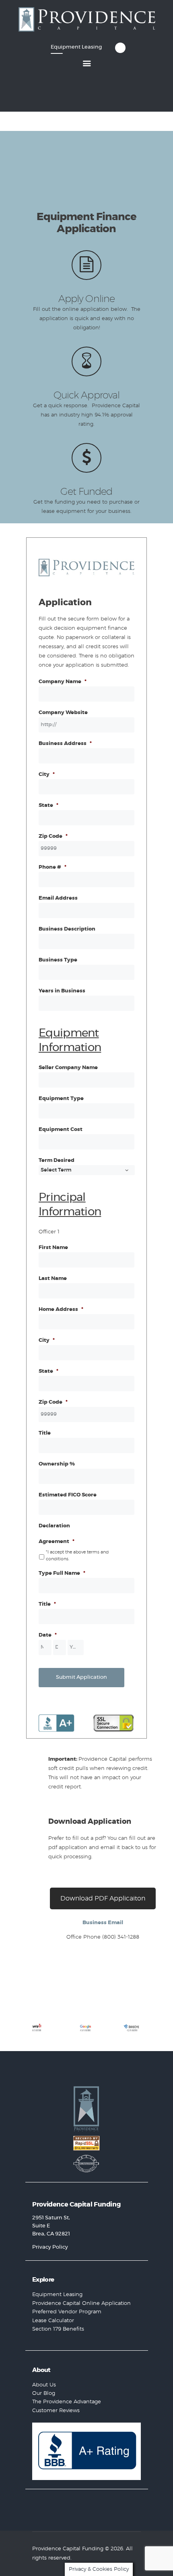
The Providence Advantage (67, 2402)
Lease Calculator (53, 2321)
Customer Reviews (56, 2411)
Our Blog (44, 2393)
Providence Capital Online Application (81, 2303)
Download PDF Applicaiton (103, 1898)
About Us (44, 2385)
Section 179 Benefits (58, 2329)
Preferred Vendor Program (67, 2312)
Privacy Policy (50, 2247)
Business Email (103, 1923)
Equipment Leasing (57, 2295)
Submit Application (81, 1677)
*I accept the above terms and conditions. (77, 1555)
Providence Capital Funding (68, 2549)
